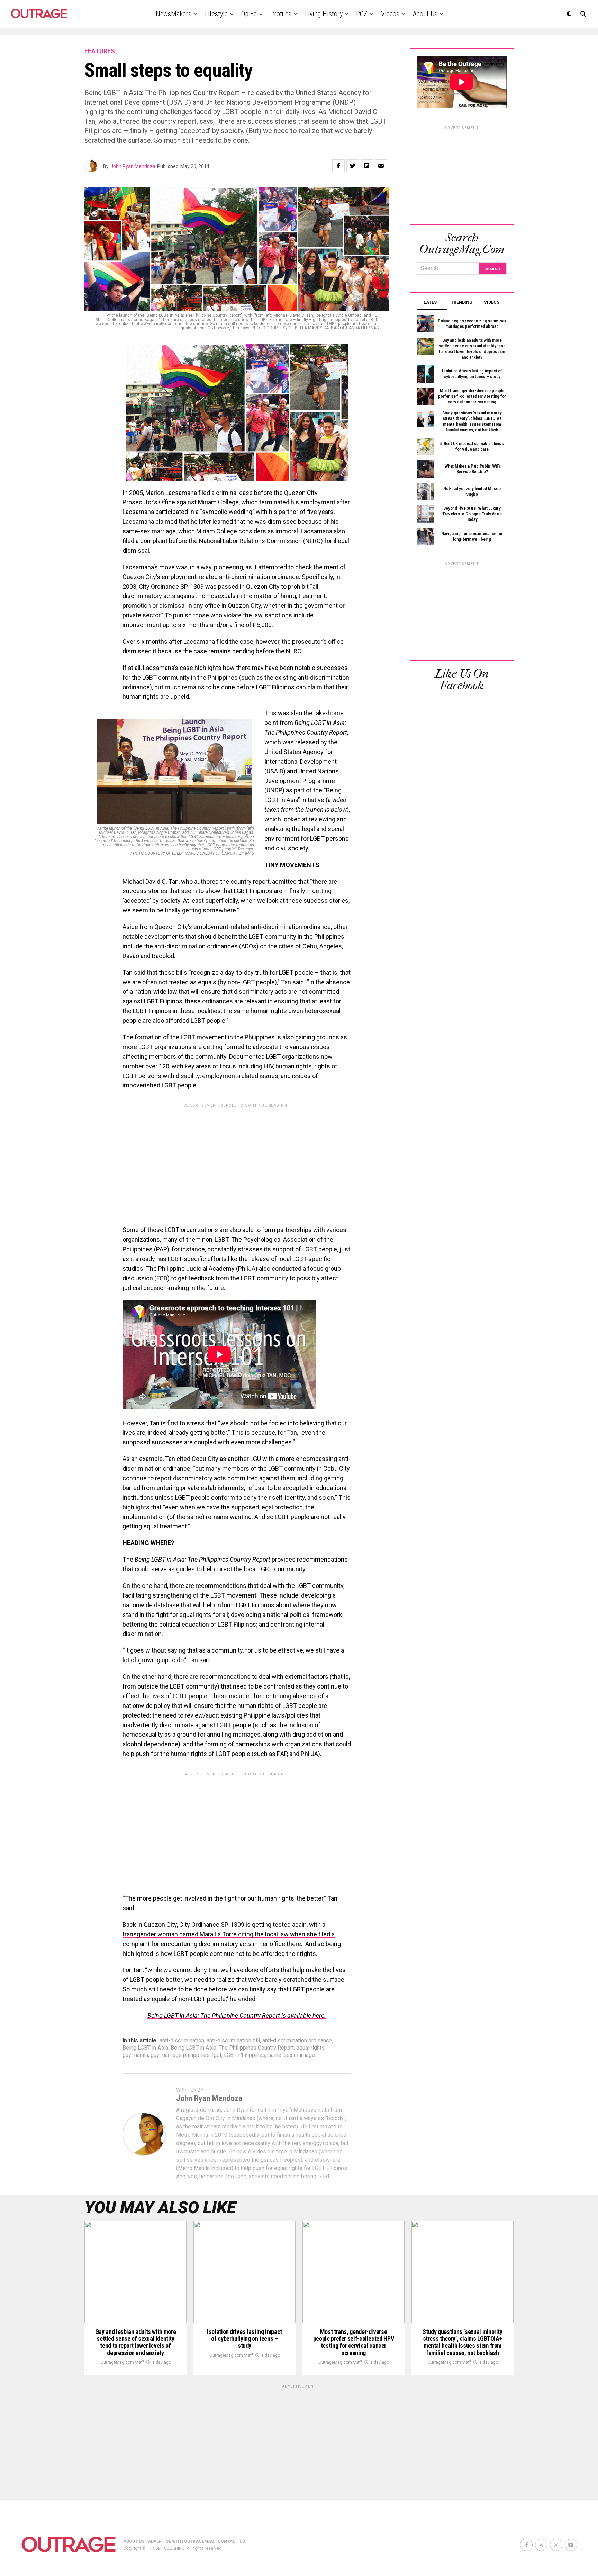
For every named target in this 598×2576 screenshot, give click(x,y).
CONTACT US (231, 2541)
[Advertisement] (237, 1159)
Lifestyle (216, 14)
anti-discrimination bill (233, 2041)
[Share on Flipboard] (367, 166)
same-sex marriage (291, 2055)
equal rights (310, 2048)
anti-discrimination (182, 2041)
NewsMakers (174, 14)
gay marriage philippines (180, 2055)
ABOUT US (134, 2541)
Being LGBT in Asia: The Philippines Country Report (232, 2048)
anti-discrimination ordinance (297, 2041)
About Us (425, 14)
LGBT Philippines (245, 2055)
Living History (324, 14)
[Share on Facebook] (338, 166)
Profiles (281, 14)
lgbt (217, 2055)
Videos (390, 14)
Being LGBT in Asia (145, 2048)
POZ (362, 14)
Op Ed (249, 14)
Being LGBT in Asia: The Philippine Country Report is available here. (237, 2016)
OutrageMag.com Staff (122, 2362)
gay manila (135, 2055)
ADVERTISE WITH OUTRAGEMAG (181, 2541)
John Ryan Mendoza (133, 166)
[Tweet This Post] (353, 166)
